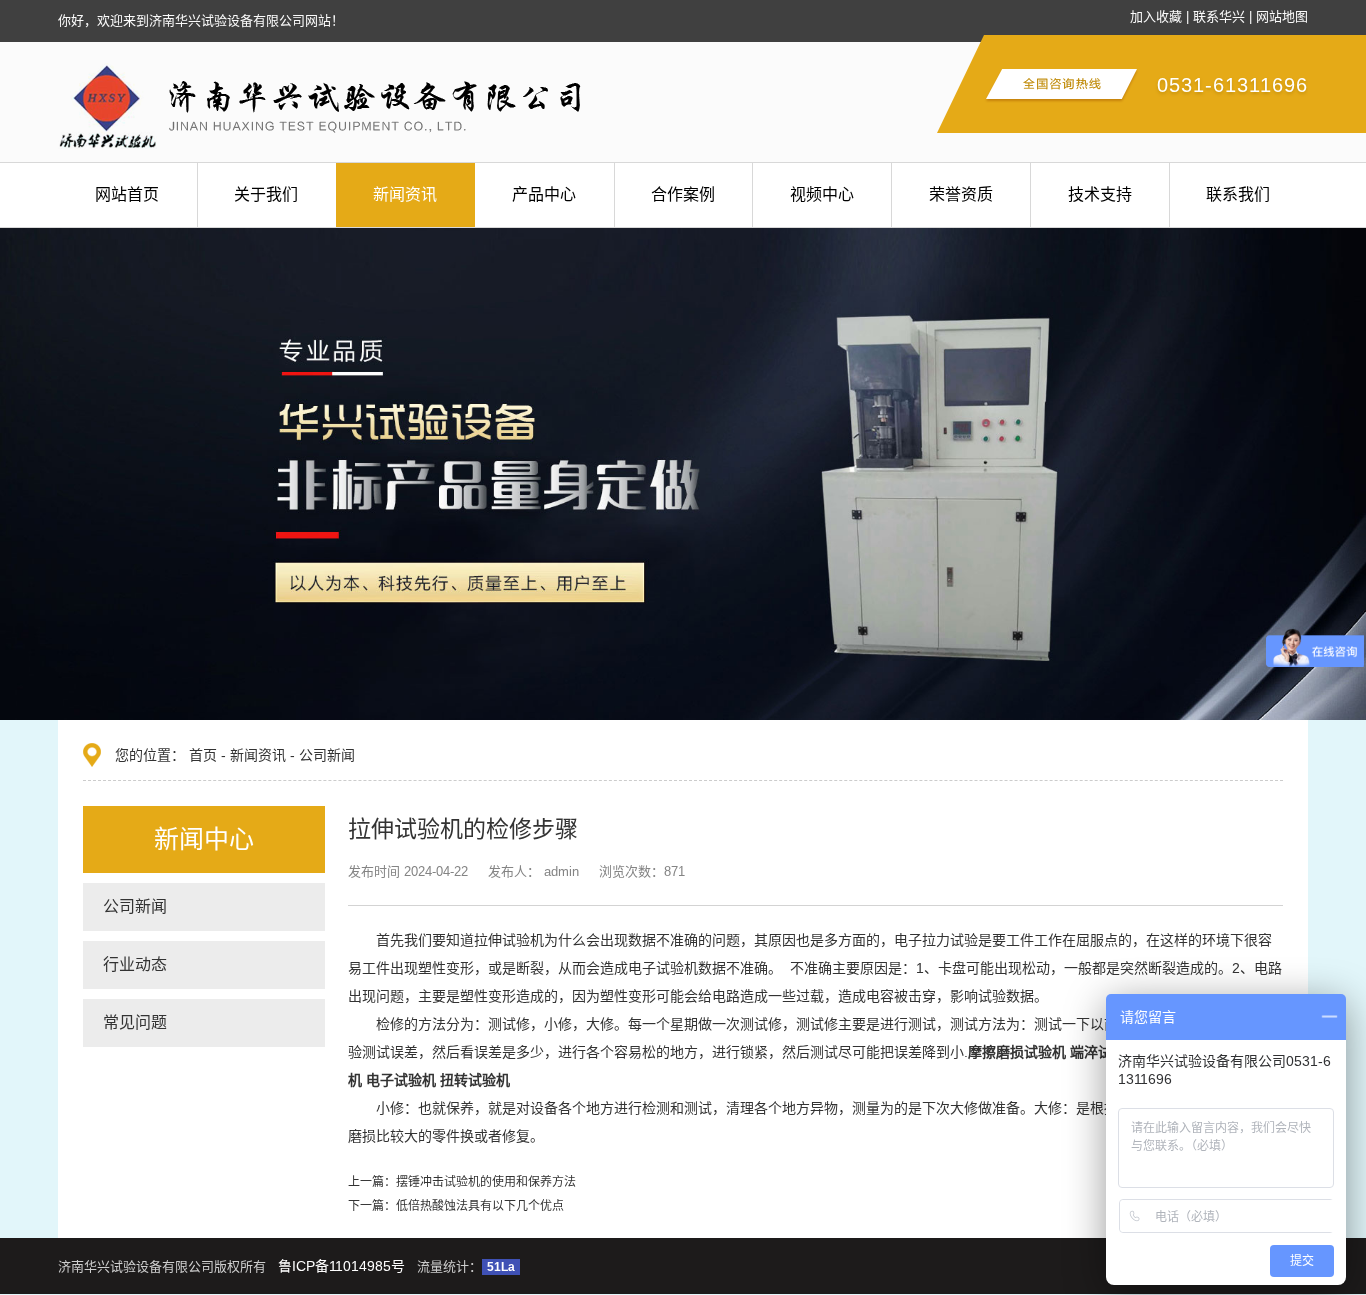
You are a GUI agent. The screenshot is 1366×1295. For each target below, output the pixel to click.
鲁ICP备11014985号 (341, 1266)
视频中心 (822, 194)
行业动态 (135, 964)
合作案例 (683, 194)
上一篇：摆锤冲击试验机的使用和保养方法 (462, 1182)
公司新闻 (327, 755)
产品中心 (544, 194)
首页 (203, 755)
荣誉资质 (961, 194)
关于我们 (266, 194)
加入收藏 (1156, 16)
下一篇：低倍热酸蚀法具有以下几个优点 (456, 1206)
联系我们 (1238, 194)
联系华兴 (1219, 16)
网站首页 (127, 194)
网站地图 (1282, 16)
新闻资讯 (405, 194)
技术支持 (1100, 194)
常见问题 (135, 1022)
